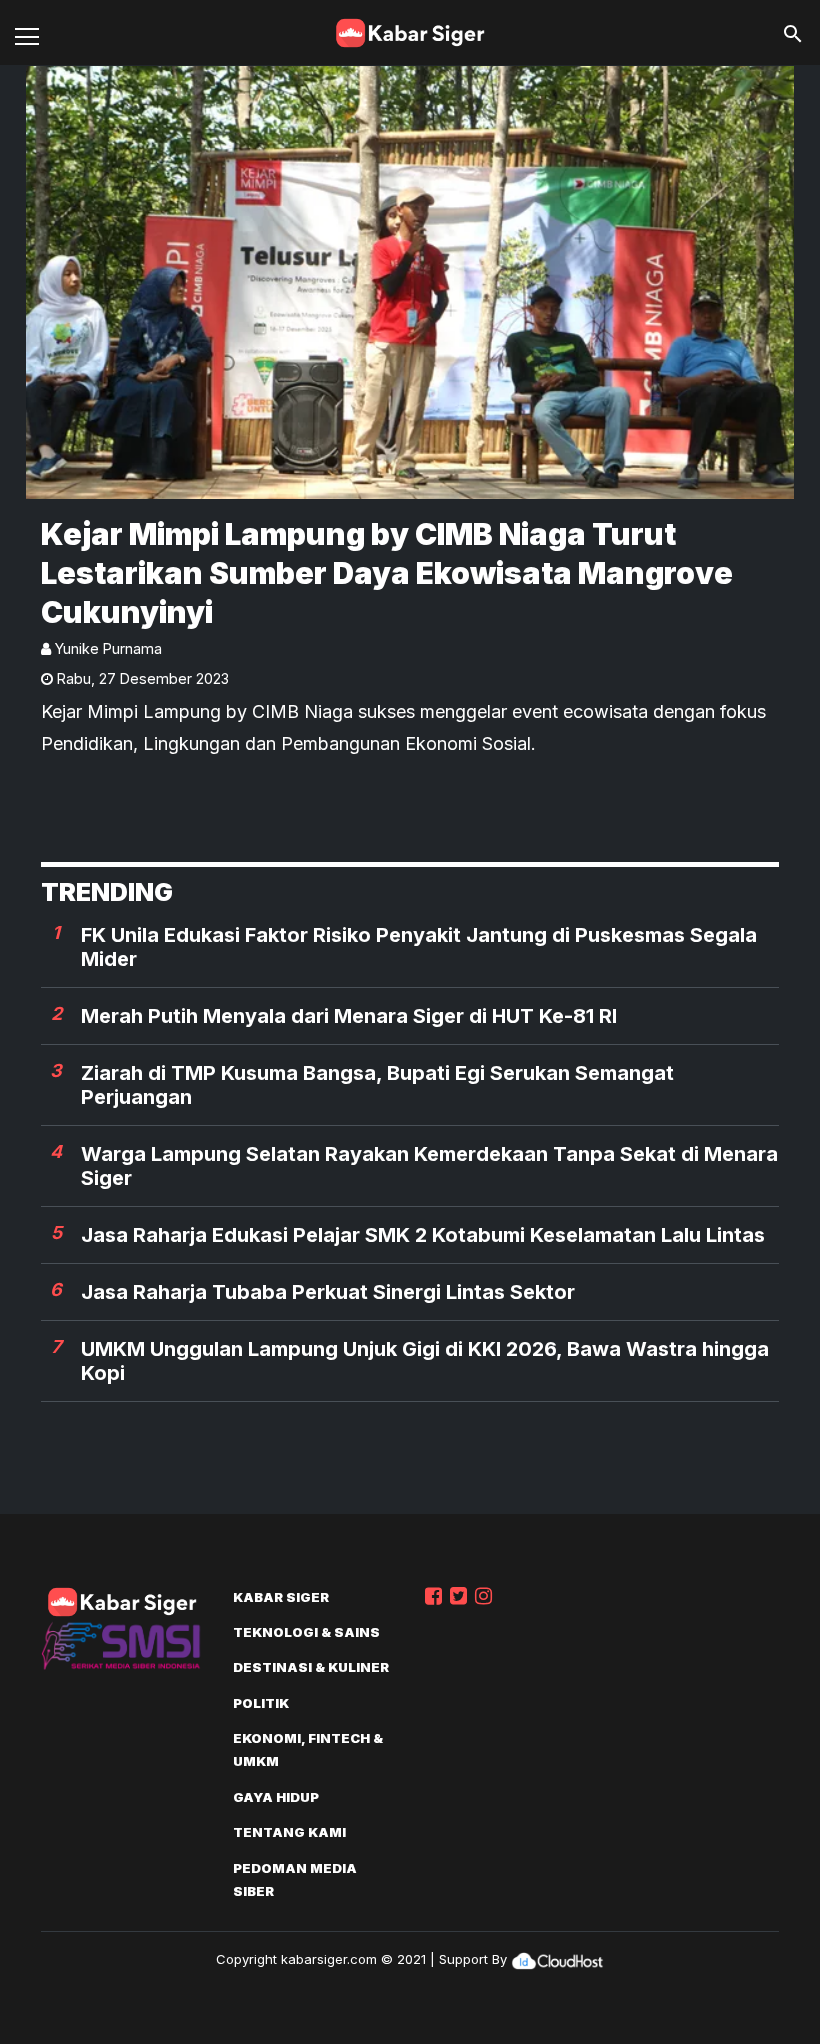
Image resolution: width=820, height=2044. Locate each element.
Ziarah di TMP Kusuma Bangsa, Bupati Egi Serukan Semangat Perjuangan (377, 1085)
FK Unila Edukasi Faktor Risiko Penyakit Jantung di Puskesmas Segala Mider (419, 947)
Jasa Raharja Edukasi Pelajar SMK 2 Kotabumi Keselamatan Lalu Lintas (423, 1235)
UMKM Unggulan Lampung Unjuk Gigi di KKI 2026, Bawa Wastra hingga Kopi (425, 1361)
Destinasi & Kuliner (311, 1667)
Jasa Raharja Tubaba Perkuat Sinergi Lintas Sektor (328, 1292)
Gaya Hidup (276, 1797)
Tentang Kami (289, 1832)
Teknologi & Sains (306, 1632)
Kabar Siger (281, 1597)
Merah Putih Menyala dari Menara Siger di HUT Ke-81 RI (349, 1016)
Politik (261, 1703)
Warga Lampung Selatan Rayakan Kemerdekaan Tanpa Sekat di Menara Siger (429, 1166)
